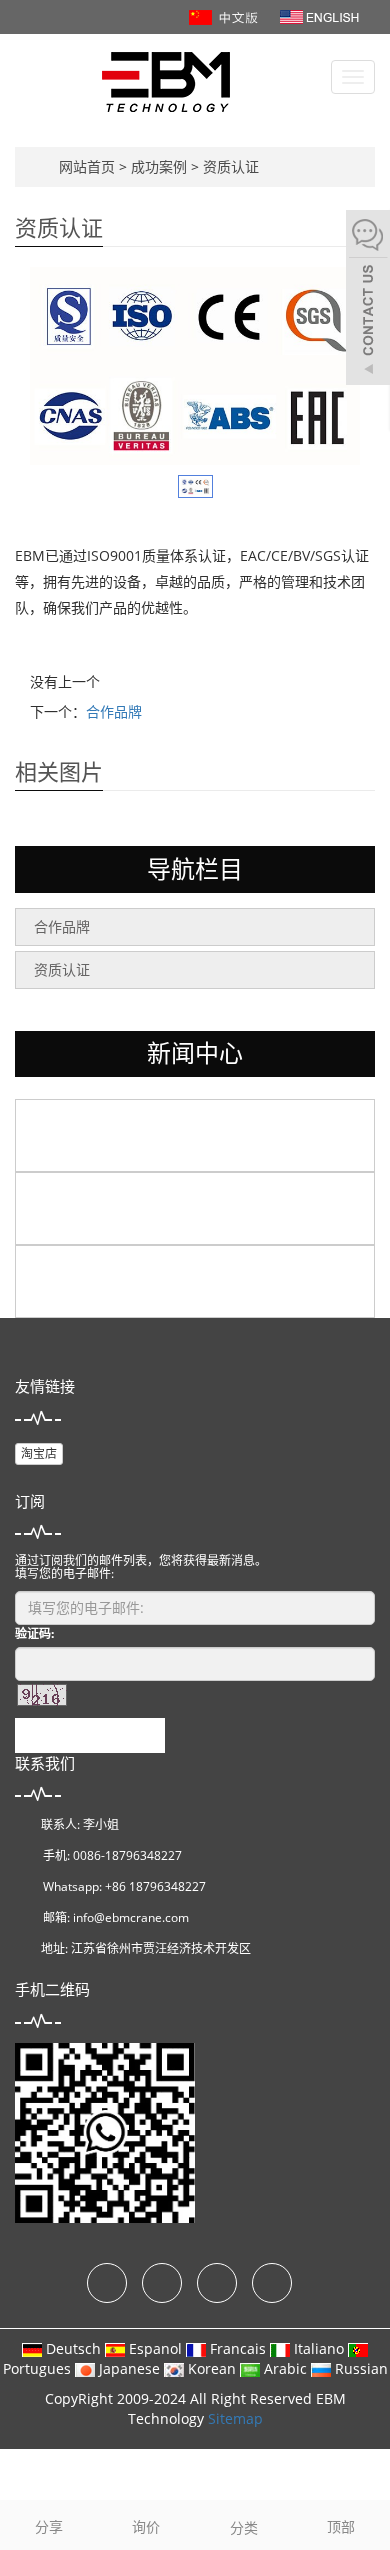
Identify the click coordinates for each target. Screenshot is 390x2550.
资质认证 (229, 166)
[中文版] (225, 15)
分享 (49, 2526)
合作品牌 (114, 711)
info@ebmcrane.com (131, 1917)
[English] (319, 15)
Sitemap (235, 2418)
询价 (146, 2526)
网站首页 (87, 166)
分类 (244, 2527)
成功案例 (161, 166)
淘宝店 (39, 1453)
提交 (90, 1735)
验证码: (34, 1633)
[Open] (368, 300)
